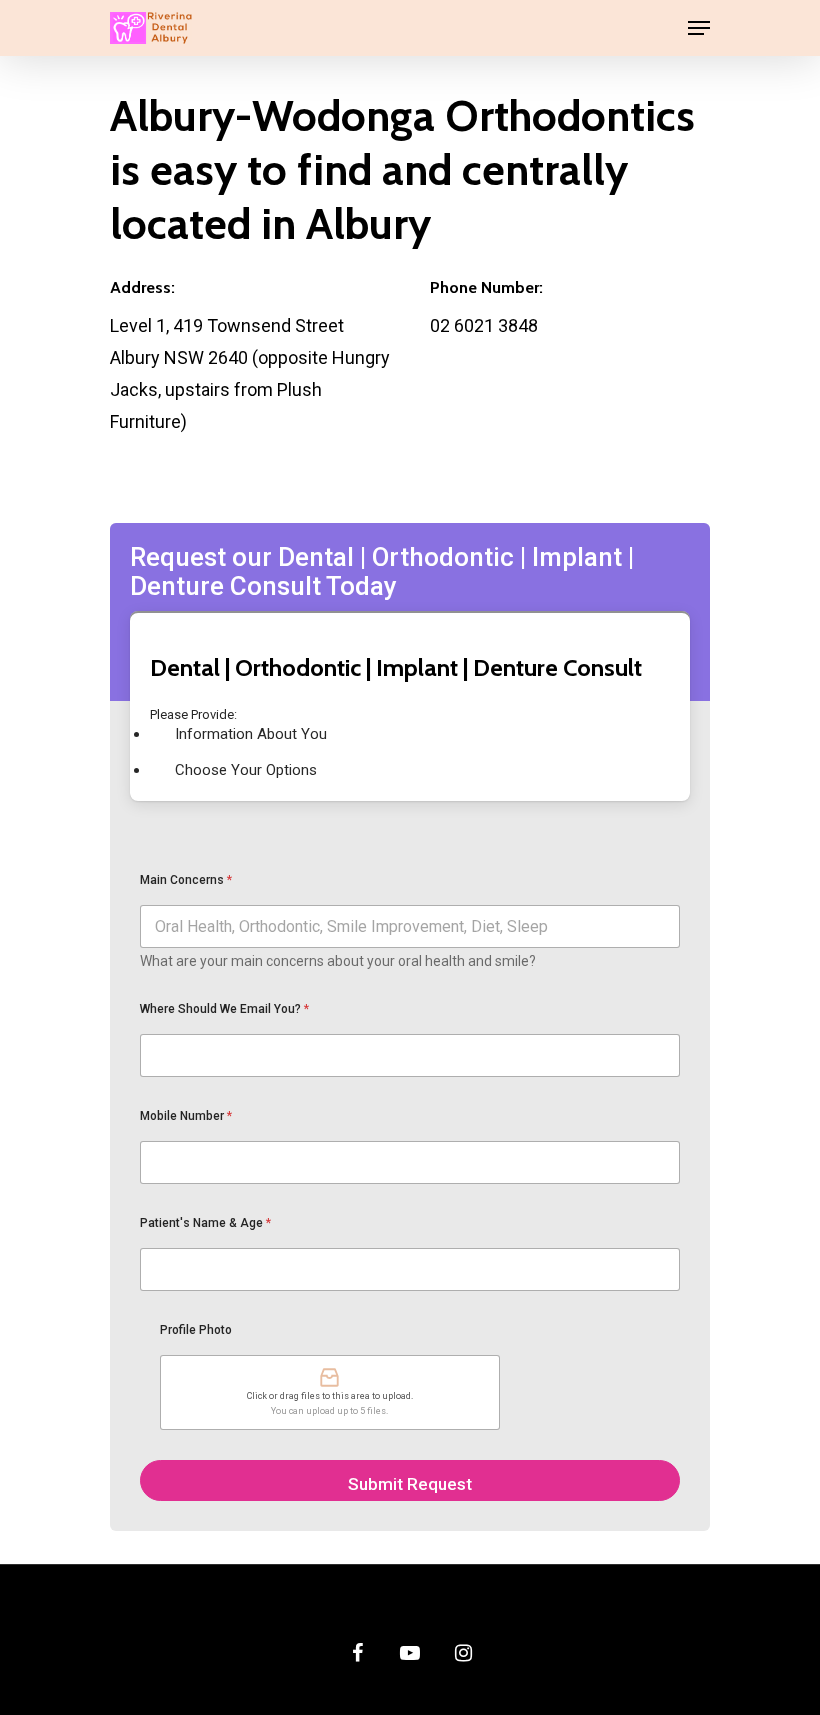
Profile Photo (196, 1330)
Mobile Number (186, 1116)
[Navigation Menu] (699, 28)
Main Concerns (186, 880)
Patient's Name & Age (205, 1223)
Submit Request (410, 1484)
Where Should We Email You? (224, 1009)
